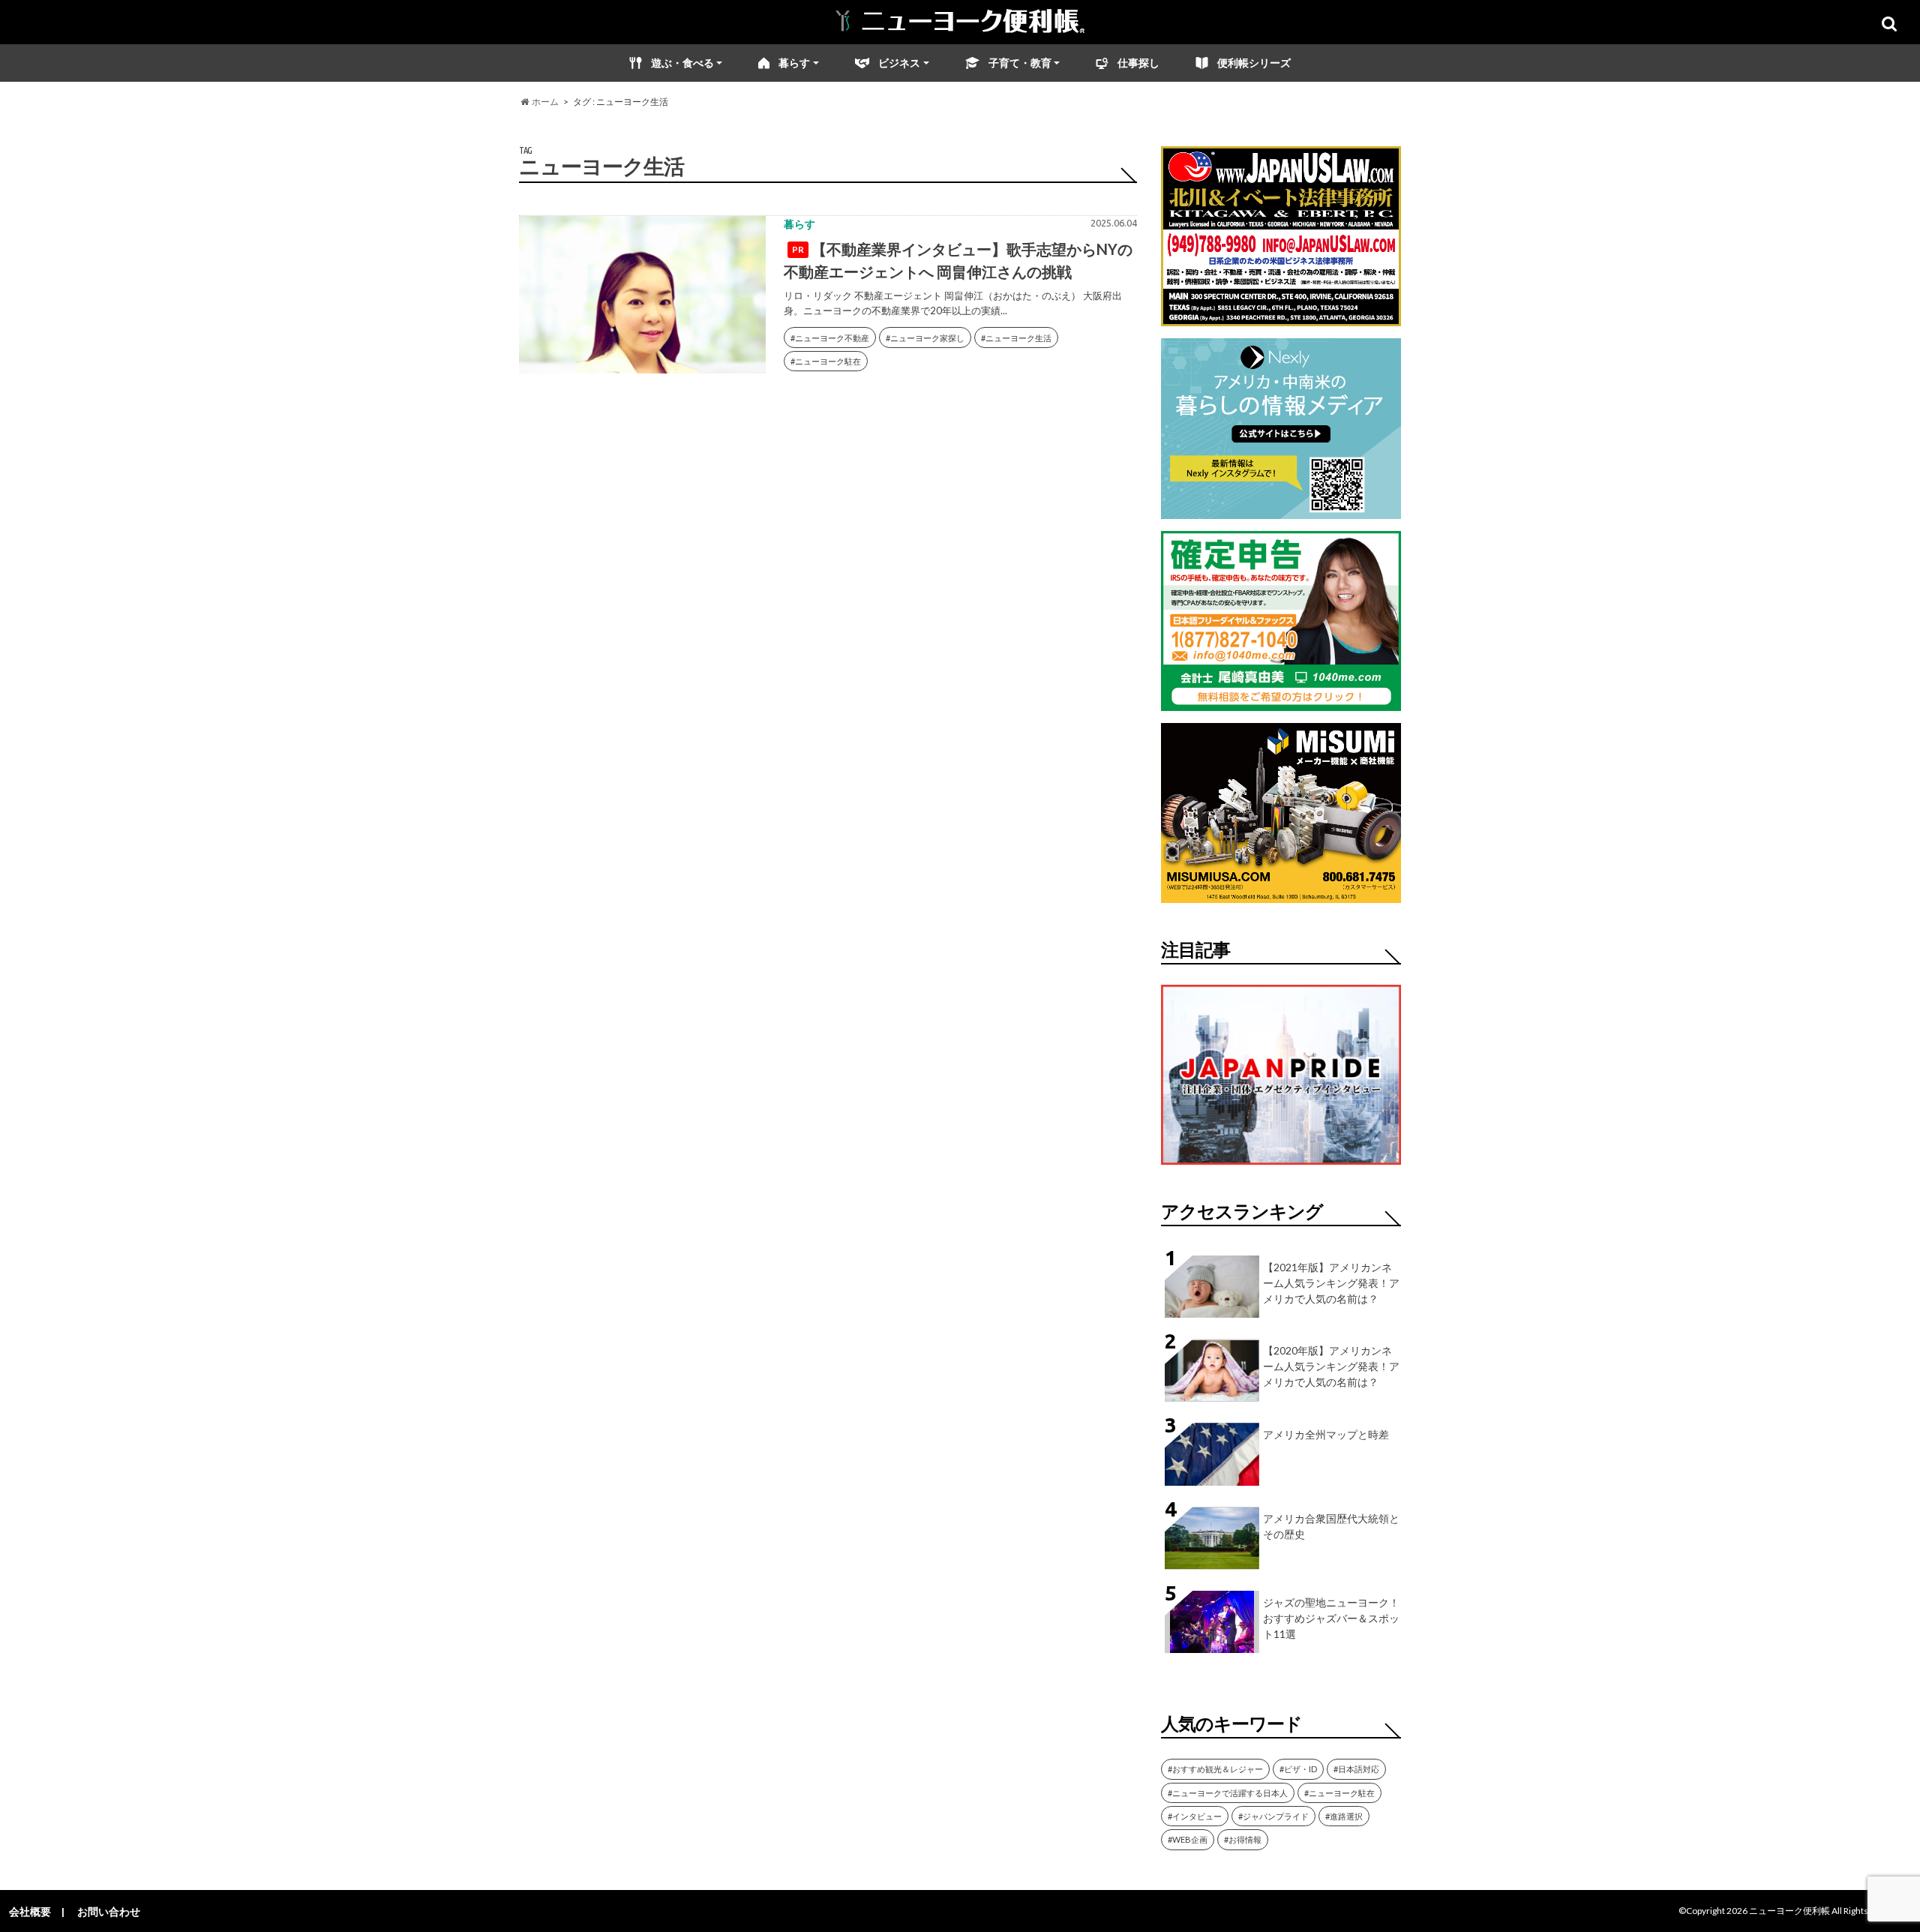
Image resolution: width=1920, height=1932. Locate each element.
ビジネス (899, 63)
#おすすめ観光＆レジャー (1215, 1769)
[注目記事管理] (1281, 1167)
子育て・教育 (1020, 63)
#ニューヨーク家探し (925, 338)
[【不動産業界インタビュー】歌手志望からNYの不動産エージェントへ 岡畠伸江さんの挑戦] (642, 298)
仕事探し (1138, 63)
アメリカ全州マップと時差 (1326, 1434)
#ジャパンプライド (1273, 1816)
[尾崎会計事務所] (1281, 702)
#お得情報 (1243, 1839)
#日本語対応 (1356, 1769)
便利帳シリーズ (1254, 63)
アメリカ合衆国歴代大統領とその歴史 (1331, 1526)
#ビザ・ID (1298, 1769)
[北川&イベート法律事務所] (1281, 317)
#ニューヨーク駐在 (826, 361)
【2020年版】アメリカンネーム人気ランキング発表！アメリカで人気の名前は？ (1331, 1366)
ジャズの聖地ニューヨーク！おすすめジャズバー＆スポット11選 (1331, 1618)
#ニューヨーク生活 (1016, 338)
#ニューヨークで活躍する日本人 (1228, 1793)
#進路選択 (1344, 1816)
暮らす (794, 63)
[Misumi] (1281, 894)
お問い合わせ (109, 1911)
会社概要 (30, 1911)
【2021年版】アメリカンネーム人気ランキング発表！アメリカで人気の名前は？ (1331, 1283)
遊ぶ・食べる (682, 63)
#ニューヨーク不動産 (830, 338)
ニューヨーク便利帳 (1789, 1911)
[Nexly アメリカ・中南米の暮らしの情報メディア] (1281, 510)
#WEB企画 (1188, 1839)
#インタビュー (1195, 1816)
